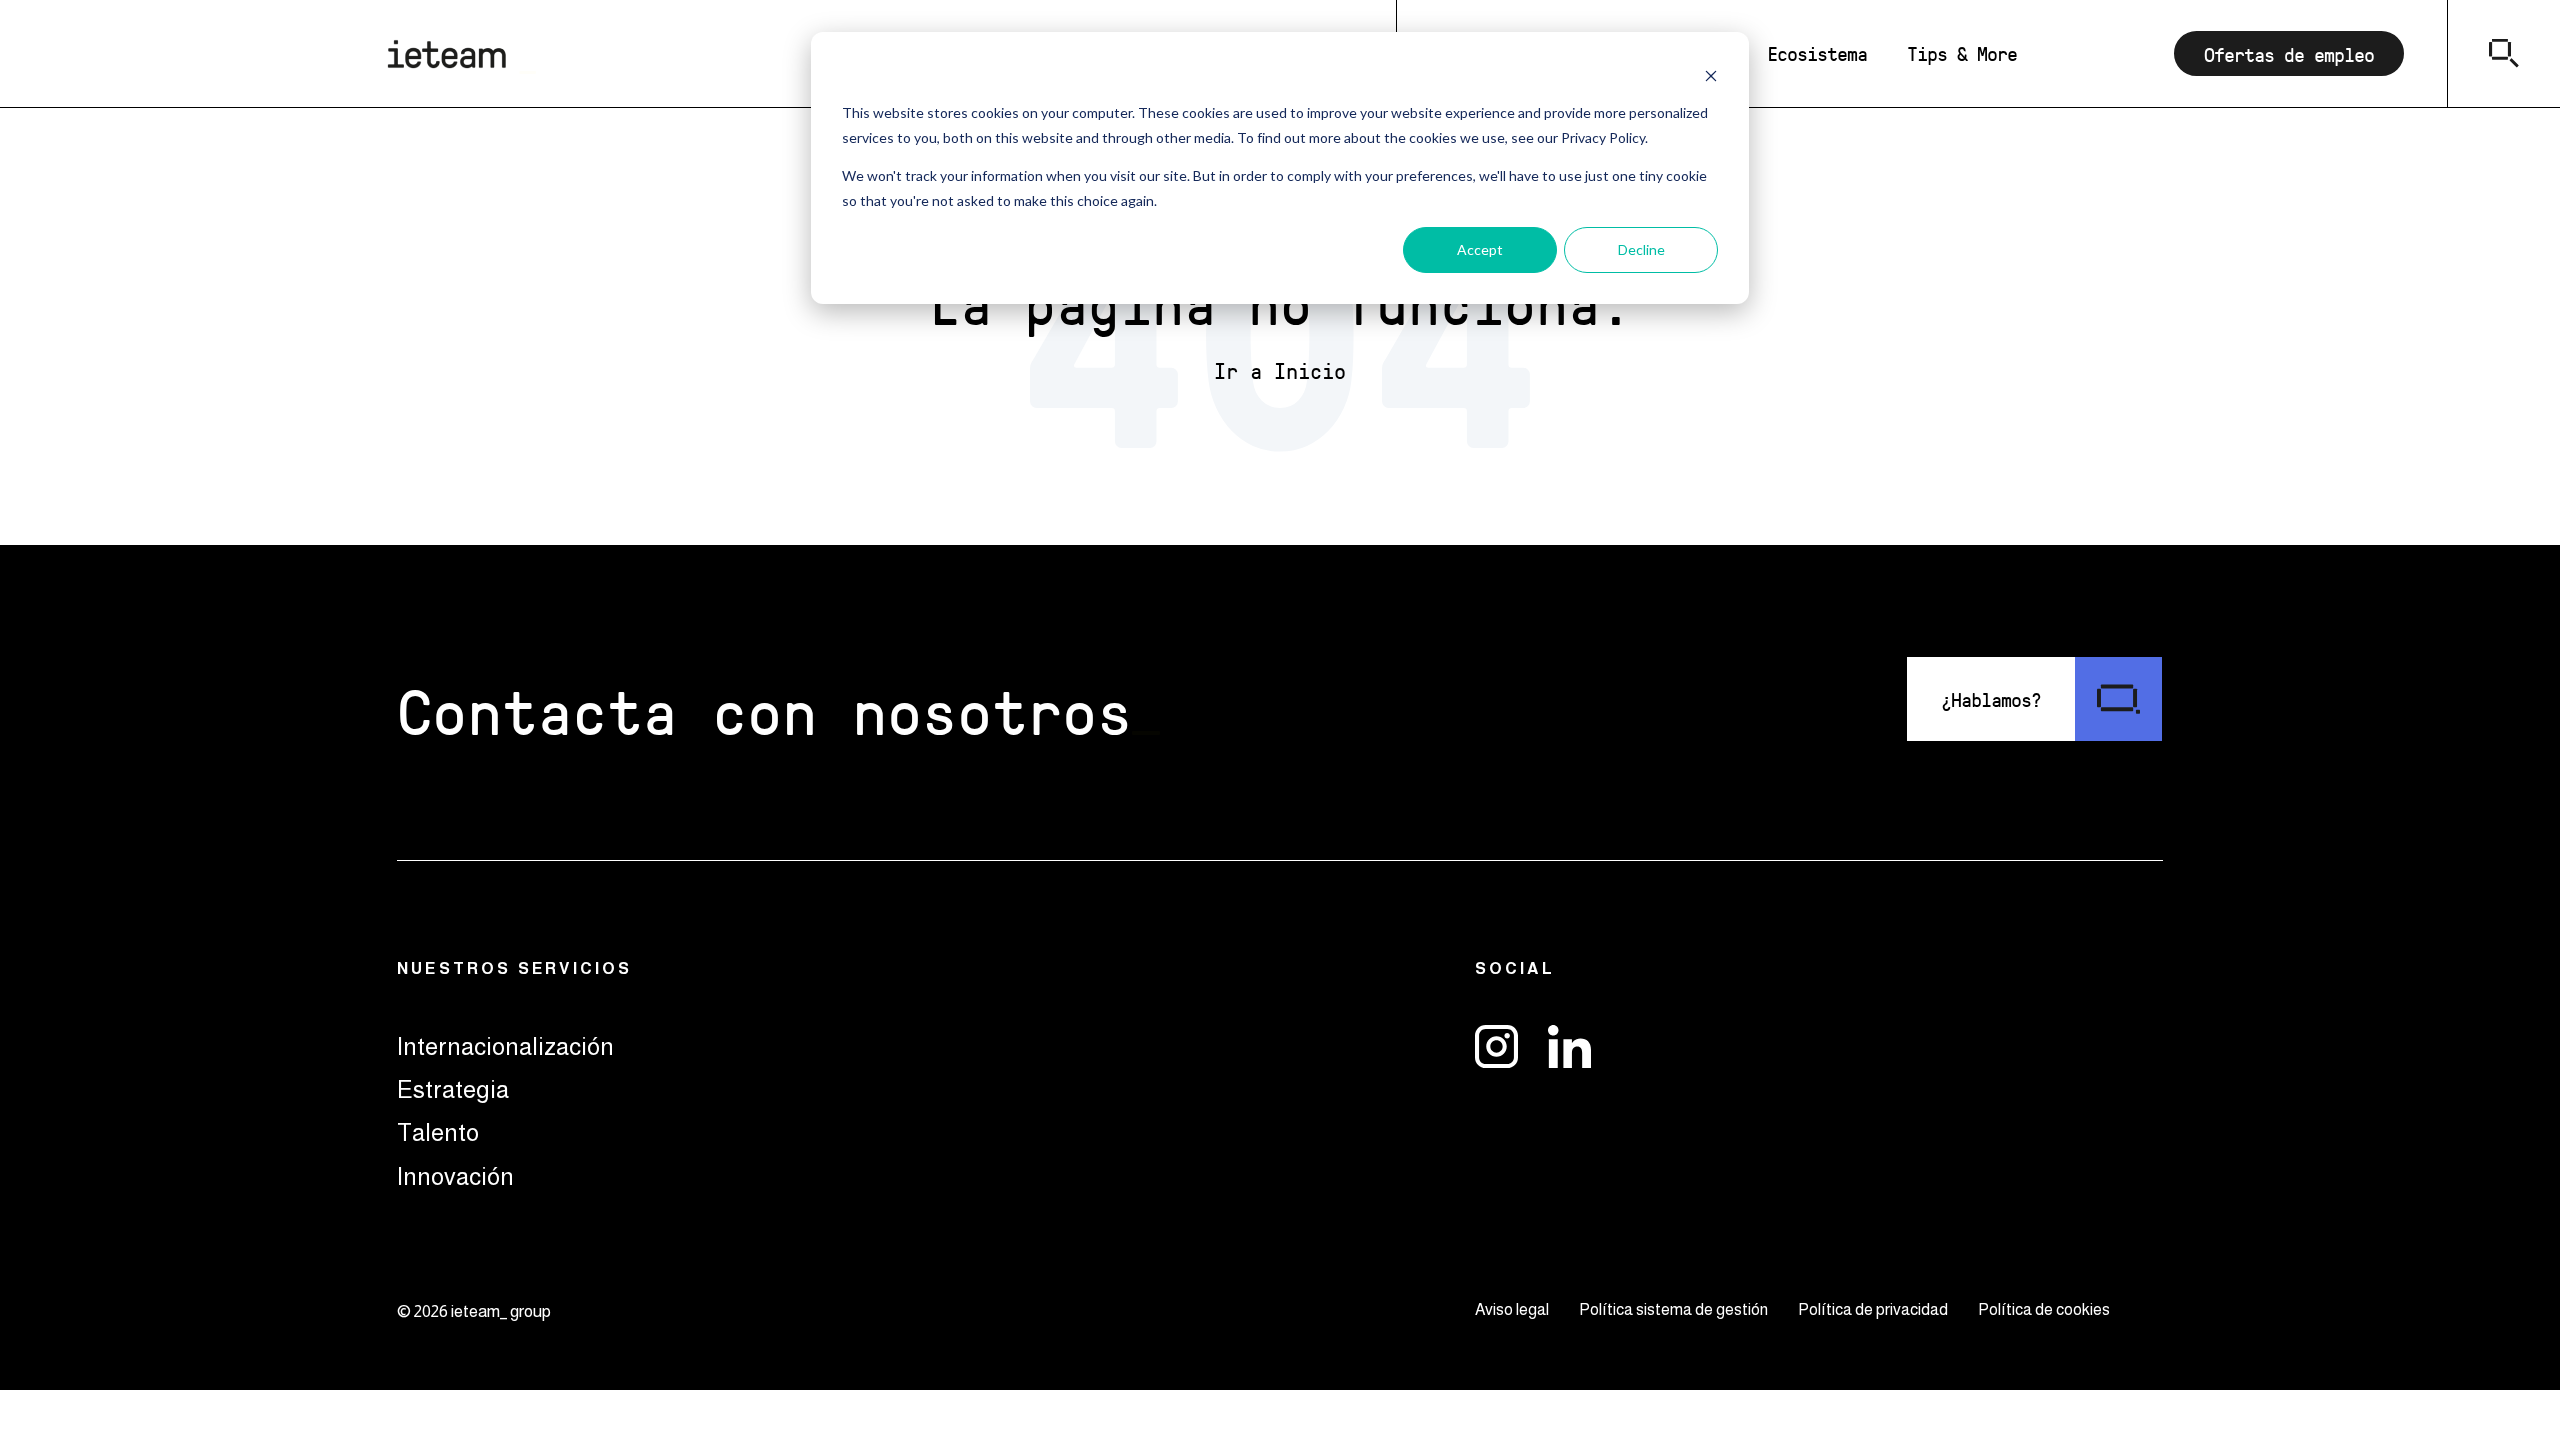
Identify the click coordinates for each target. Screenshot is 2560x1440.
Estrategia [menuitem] (453, 1089)
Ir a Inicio (1280, 371)
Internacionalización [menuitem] (505, 1046)
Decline (1641, 249)
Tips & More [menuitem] (1962, 53)
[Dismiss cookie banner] (1711, 75)
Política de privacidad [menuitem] (1873, 1309)
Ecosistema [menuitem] (1817, 53)
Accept (1480, 249)
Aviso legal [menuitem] (1512, 1309)
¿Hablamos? (1991, 699)
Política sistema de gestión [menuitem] (1673, 1309)
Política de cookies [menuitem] (2044, 1309)
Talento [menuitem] (438, 1132)
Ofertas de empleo (2289, 54)
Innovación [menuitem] (455, 1176)
